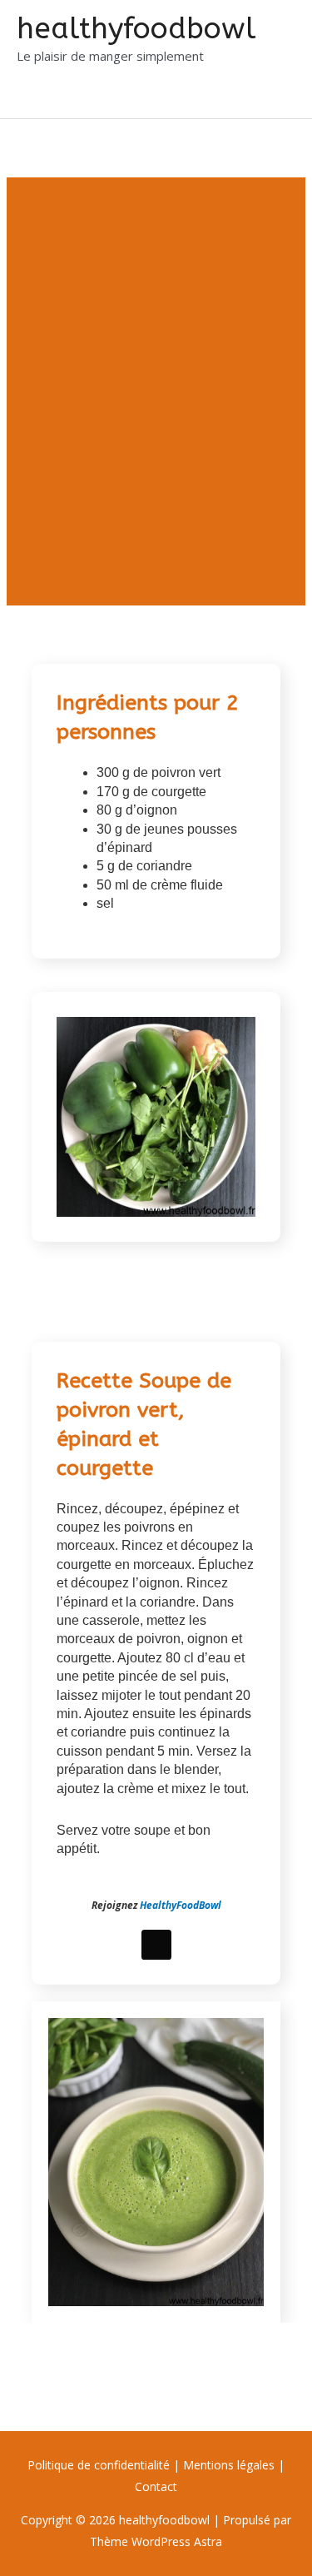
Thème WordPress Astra (156, 2541)
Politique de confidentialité (100, 2465)
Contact (156, 2486)
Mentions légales (229, 2465)
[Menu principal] (35, 98)
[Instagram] (156, 1945)
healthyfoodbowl (136, 29)
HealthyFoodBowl (181, 1905)
